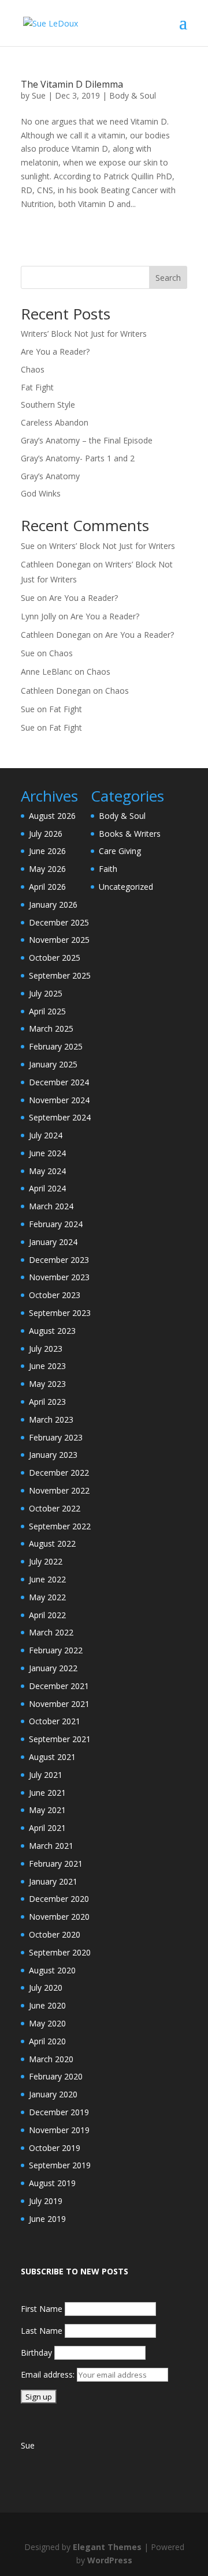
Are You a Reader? (55, 351)
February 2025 (56, 1046)
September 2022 (60, 1526)
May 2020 (47, 2023)
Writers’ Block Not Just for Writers (84, 334)
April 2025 (47, 1011)
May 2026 (47, 869)
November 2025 (59, 940)
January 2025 (53, 1064)
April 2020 (47, 2041)
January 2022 (53, 1668)
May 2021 (47, 1810)
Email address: (49, 2374)
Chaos (33, 369)
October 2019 (55, 2148)
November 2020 (59, 1917)
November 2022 (59, 1490)
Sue (39, 95)
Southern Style (48, 405)
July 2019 (46, 2201)
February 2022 (56, 1650)
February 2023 (56, 1437)
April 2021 (47, 1828)
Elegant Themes (107, 2547)
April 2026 (47, 887)
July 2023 (46, 1349)
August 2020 (52, 1970)
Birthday (36, 2353)
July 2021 (46, 1775)
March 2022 (51, 1632)
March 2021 (51, 1846)
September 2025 (60, 975)
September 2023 (60, 1313)
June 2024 (47, 1153)
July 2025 (46, 993)
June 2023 (47, 1366)
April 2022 (47, 1615)
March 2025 (51, 1028)
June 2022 (47, 1579)
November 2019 (59, 2130)
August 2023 (52, 1331)
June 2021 (47, 1793)
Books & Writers (130, 834)
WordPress (110, 2560)
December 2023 (59, 1260)
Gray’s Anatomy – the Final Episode (87, 440)
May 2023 (47, 1384)
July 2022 (46, 1561)
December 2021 (59, 1686)
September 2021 (60, 1739)
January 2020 (53, 2094)
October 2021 (55, 1721)
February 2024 (56, 1224)
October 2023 (55, 1295)
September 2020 (60, 1952)
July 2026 (46, 834)
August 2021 (52, 1757)
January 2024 (53, 1242)
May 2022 (47, 1597)
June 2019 (47, 2219)
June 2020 (47, 2005)
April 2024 (47, 1188)
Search (168, 278)
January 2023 (53, 1455)
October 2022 (55, 1508)
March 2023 (51, 1419)
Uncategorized (126, 887)
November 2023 (59, 1277)
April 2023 (47, 1402)
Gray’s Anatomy (50, 476)
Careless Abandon (55, 422)
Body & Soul (133, 95)
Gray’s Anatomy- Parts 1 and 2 (78, 458)
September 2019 (60, 2165)
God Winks (41, 493)
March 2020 (51, 2059)
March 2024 (51, 1206)
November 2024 (59, 1100)
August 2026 (52, 816)
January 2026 (53, 905)
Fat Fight (37, 387)
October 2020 (55, 1934)
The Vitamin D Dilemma (72, 84)
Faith (108, 869)
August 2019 (52, 2183)
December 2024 (59, 1082)
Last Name (42, 2331)
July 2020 (46, 1988)
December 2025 (59, 922)
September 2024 (60, 1117)
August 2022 (52, 1543)
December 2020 (59, 1899)
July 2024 (46, 1135)
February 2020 (56, 2076)
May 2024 (47, 1171)
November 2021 (59, 1704)
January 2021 (53, 1881)
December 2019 (59, 2112)
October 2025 (55, 958)
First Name (42, 2309)
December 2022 (59, 1473)
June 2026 (47, 851)
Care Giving (120, 851)
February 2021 (56, 1864)
